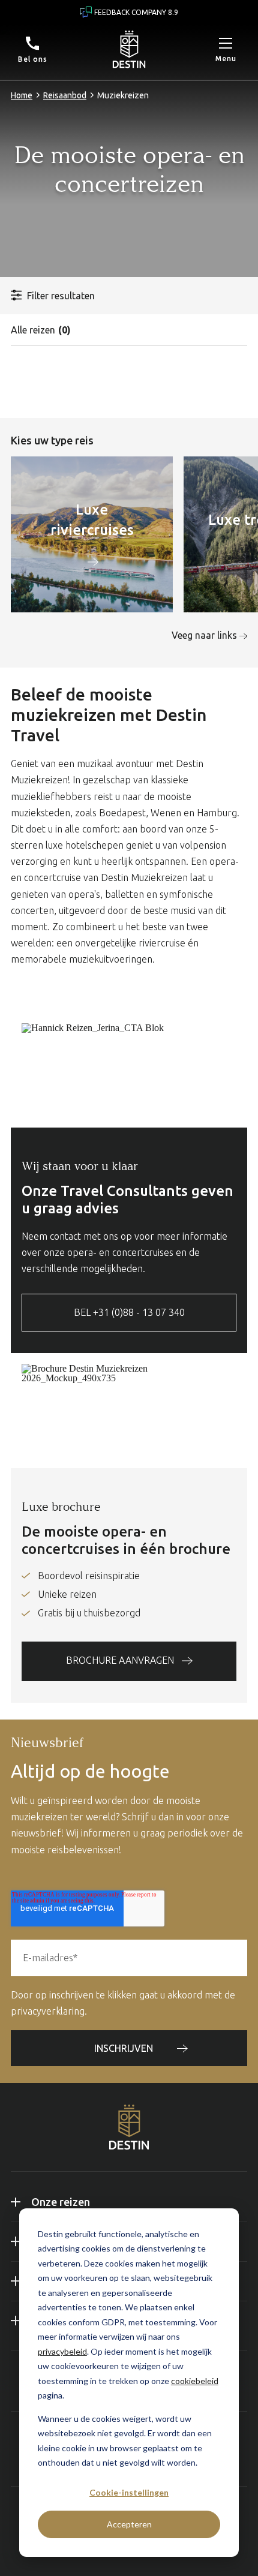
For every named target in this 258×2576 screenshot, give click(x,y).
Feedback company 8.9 (136, 12)
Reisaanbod (65, 95)
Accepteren (129, 2524)
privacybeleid (62, 2351)
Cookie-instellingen (129, 2492)
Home (22, 95)
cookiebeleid (195, 2381)
